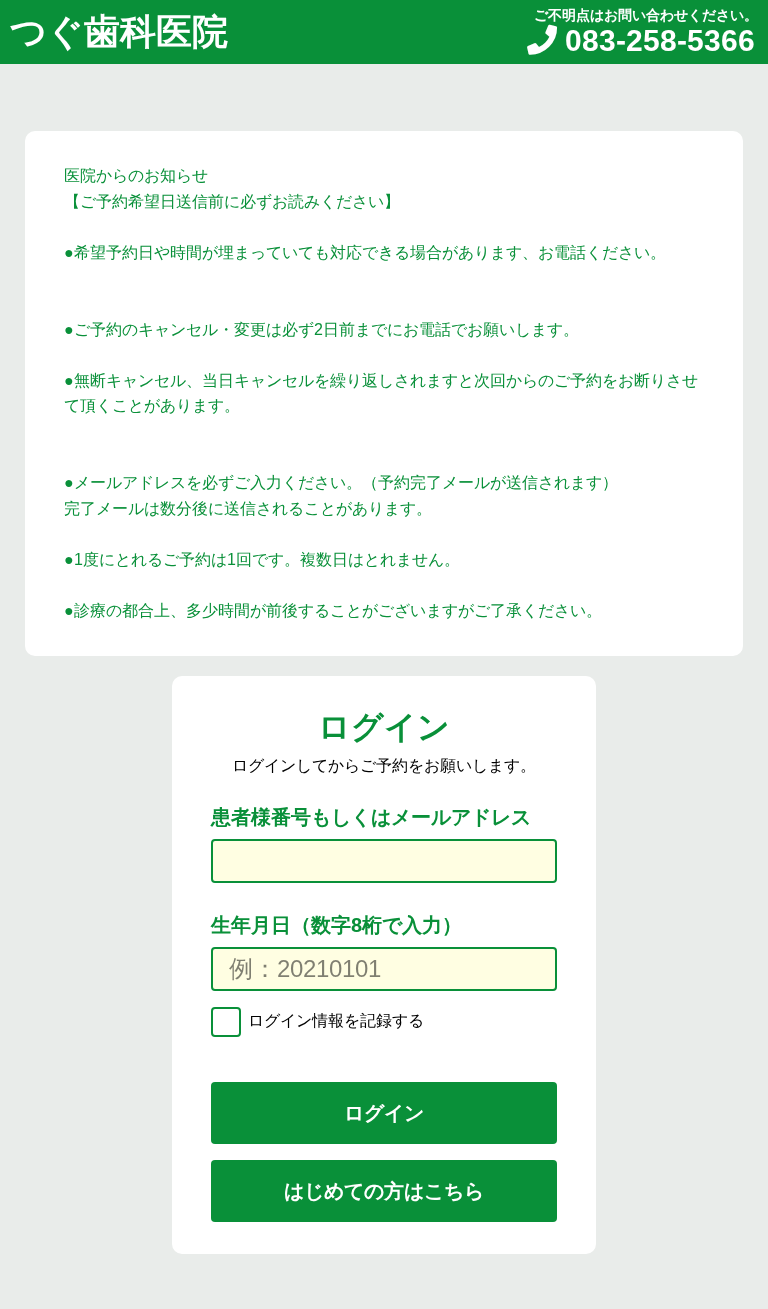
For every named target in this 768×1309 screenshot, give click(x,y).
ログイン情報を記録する (334, 1021)
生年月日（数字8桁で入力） (336, 925)
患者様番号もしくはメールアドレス (371, 817)
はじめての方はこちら (384, 1191)
